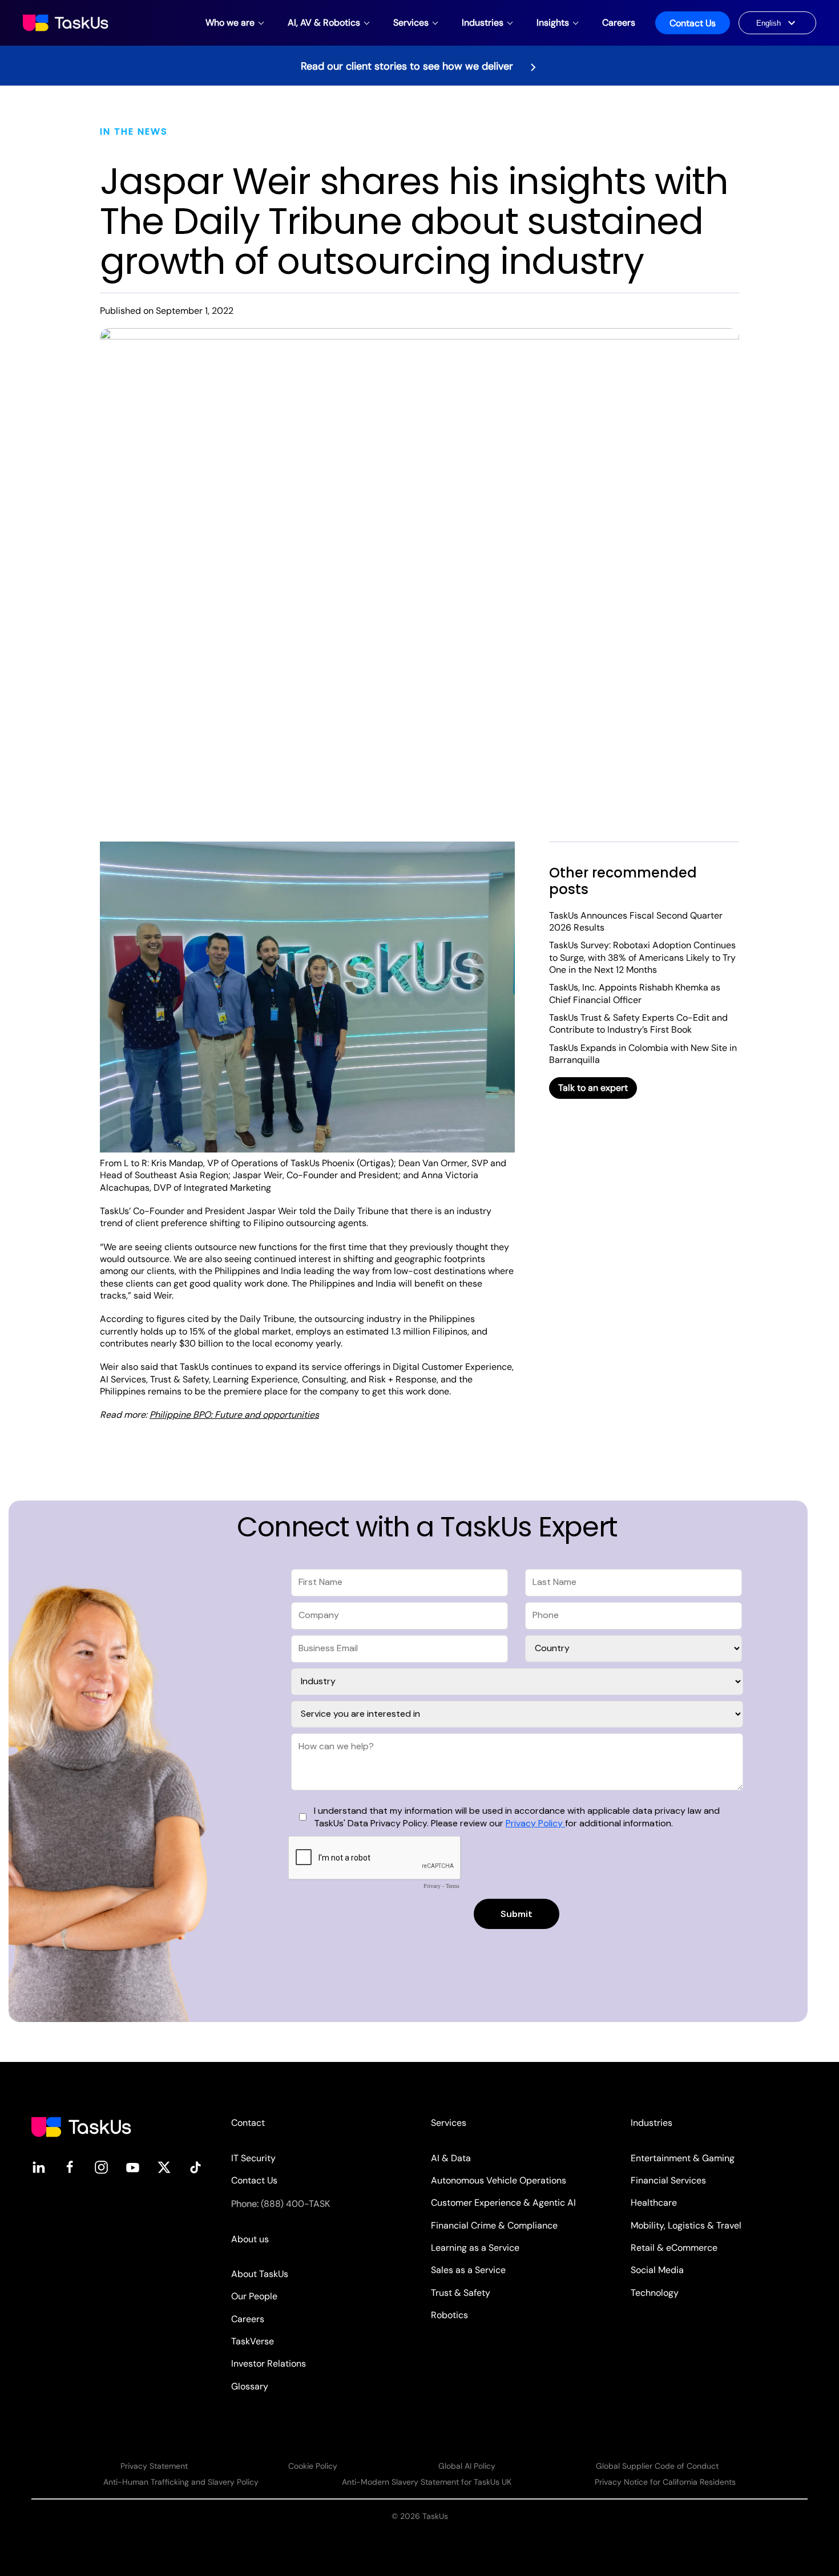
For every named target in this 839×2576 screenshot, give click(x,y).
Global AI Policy (467, 2466)
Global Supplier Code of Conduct (657, 2466)
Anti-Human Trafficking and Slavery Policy (181, 2482)
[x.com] (164, 2167)
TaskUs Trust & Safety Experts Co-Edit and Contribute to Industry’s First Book (638, 1024)
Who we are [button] (230, 23)
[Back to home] (67, 23)
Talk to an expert (593, 1088)
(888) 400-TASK (295, 2204)
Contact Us (693, 23)
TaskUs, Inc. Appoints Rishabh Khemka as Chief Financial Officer (635, 993)
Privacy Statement (154, 2466)
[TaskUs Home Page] (81, 2126)
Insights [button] (553, 23)
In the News (134, 132)
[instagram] (101, 2167)
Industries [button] (483, 23)
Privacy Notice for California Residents (665, 2482)
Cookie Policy (313, 2466)
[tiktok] (195, 2167)
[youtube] (133, 2167)
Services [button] (411, 23)
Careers (619, 23)
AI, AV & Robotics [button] (324, 23)
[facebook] (70, 2167)
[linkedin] (39, 2167)
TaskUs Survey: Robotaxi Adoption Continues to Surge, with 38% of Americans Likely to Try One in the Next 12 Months (642, 957)
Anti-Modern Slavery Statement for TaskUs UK (427, 2482)
